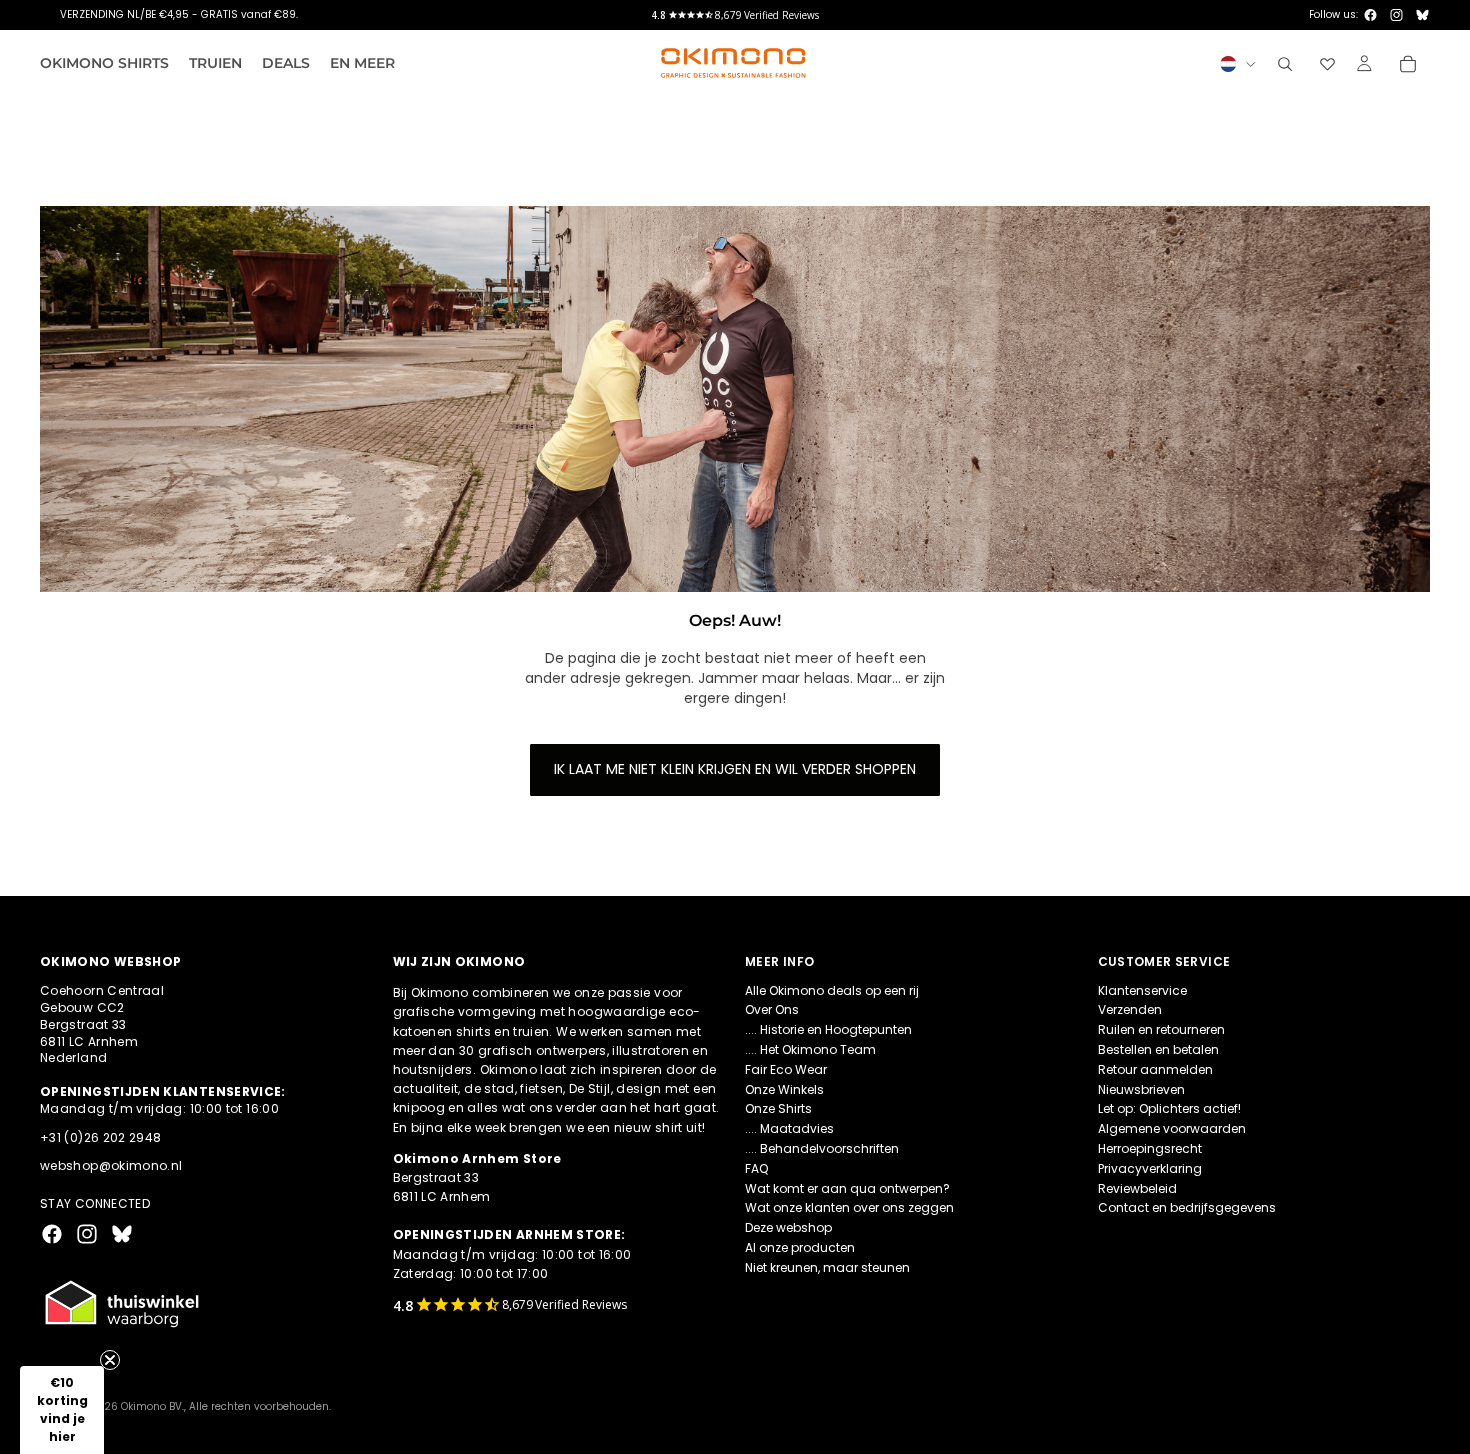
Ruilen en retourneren (1161, 1029)
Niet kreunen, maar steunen (827, 1267)
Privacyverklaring (1150, 1168)
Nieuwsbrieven (1141, 1089)
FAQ (756, 1168)
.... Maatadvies (789, 1128)
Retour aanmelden (1155, 1069)
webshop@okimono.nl (111, 1166)
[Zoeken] (1285, 64)
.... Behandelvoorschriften (822, 1148)
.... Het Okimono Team (810, 1049)
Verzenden (1130, 1010)
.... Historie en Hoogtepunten (828, 1029)
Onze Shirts (778, 1108)
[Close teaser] (110, 1360)
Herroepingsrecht (1150, 1148)
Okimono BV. (152, 1406)
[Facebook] (1370, 15)
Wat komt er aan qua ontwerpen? (847, 1188)
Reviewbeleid (1137, 1188)
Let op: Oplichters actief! (1169, 1108)
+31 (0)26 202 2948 (100, 1137)
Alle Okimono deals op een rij (832, 990)
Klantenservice (1142, 990)
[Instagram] (1396, 15)
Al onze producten (800, 1247)
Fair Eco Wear (786, 1069)
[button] (62, 1410)
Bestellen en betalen (1158, 1049)
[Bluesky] (1422, 15)
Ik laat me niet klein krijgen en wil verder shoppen (735, 769)
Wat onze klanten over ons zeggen (849, 1207)
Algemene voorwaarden (1172, 1128)
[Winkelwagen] (1408, 64)
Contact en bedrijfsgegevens (1187, 1207)
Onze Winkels (784, 1089)
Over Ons (772, 1010)
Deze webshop (788, 1227)
